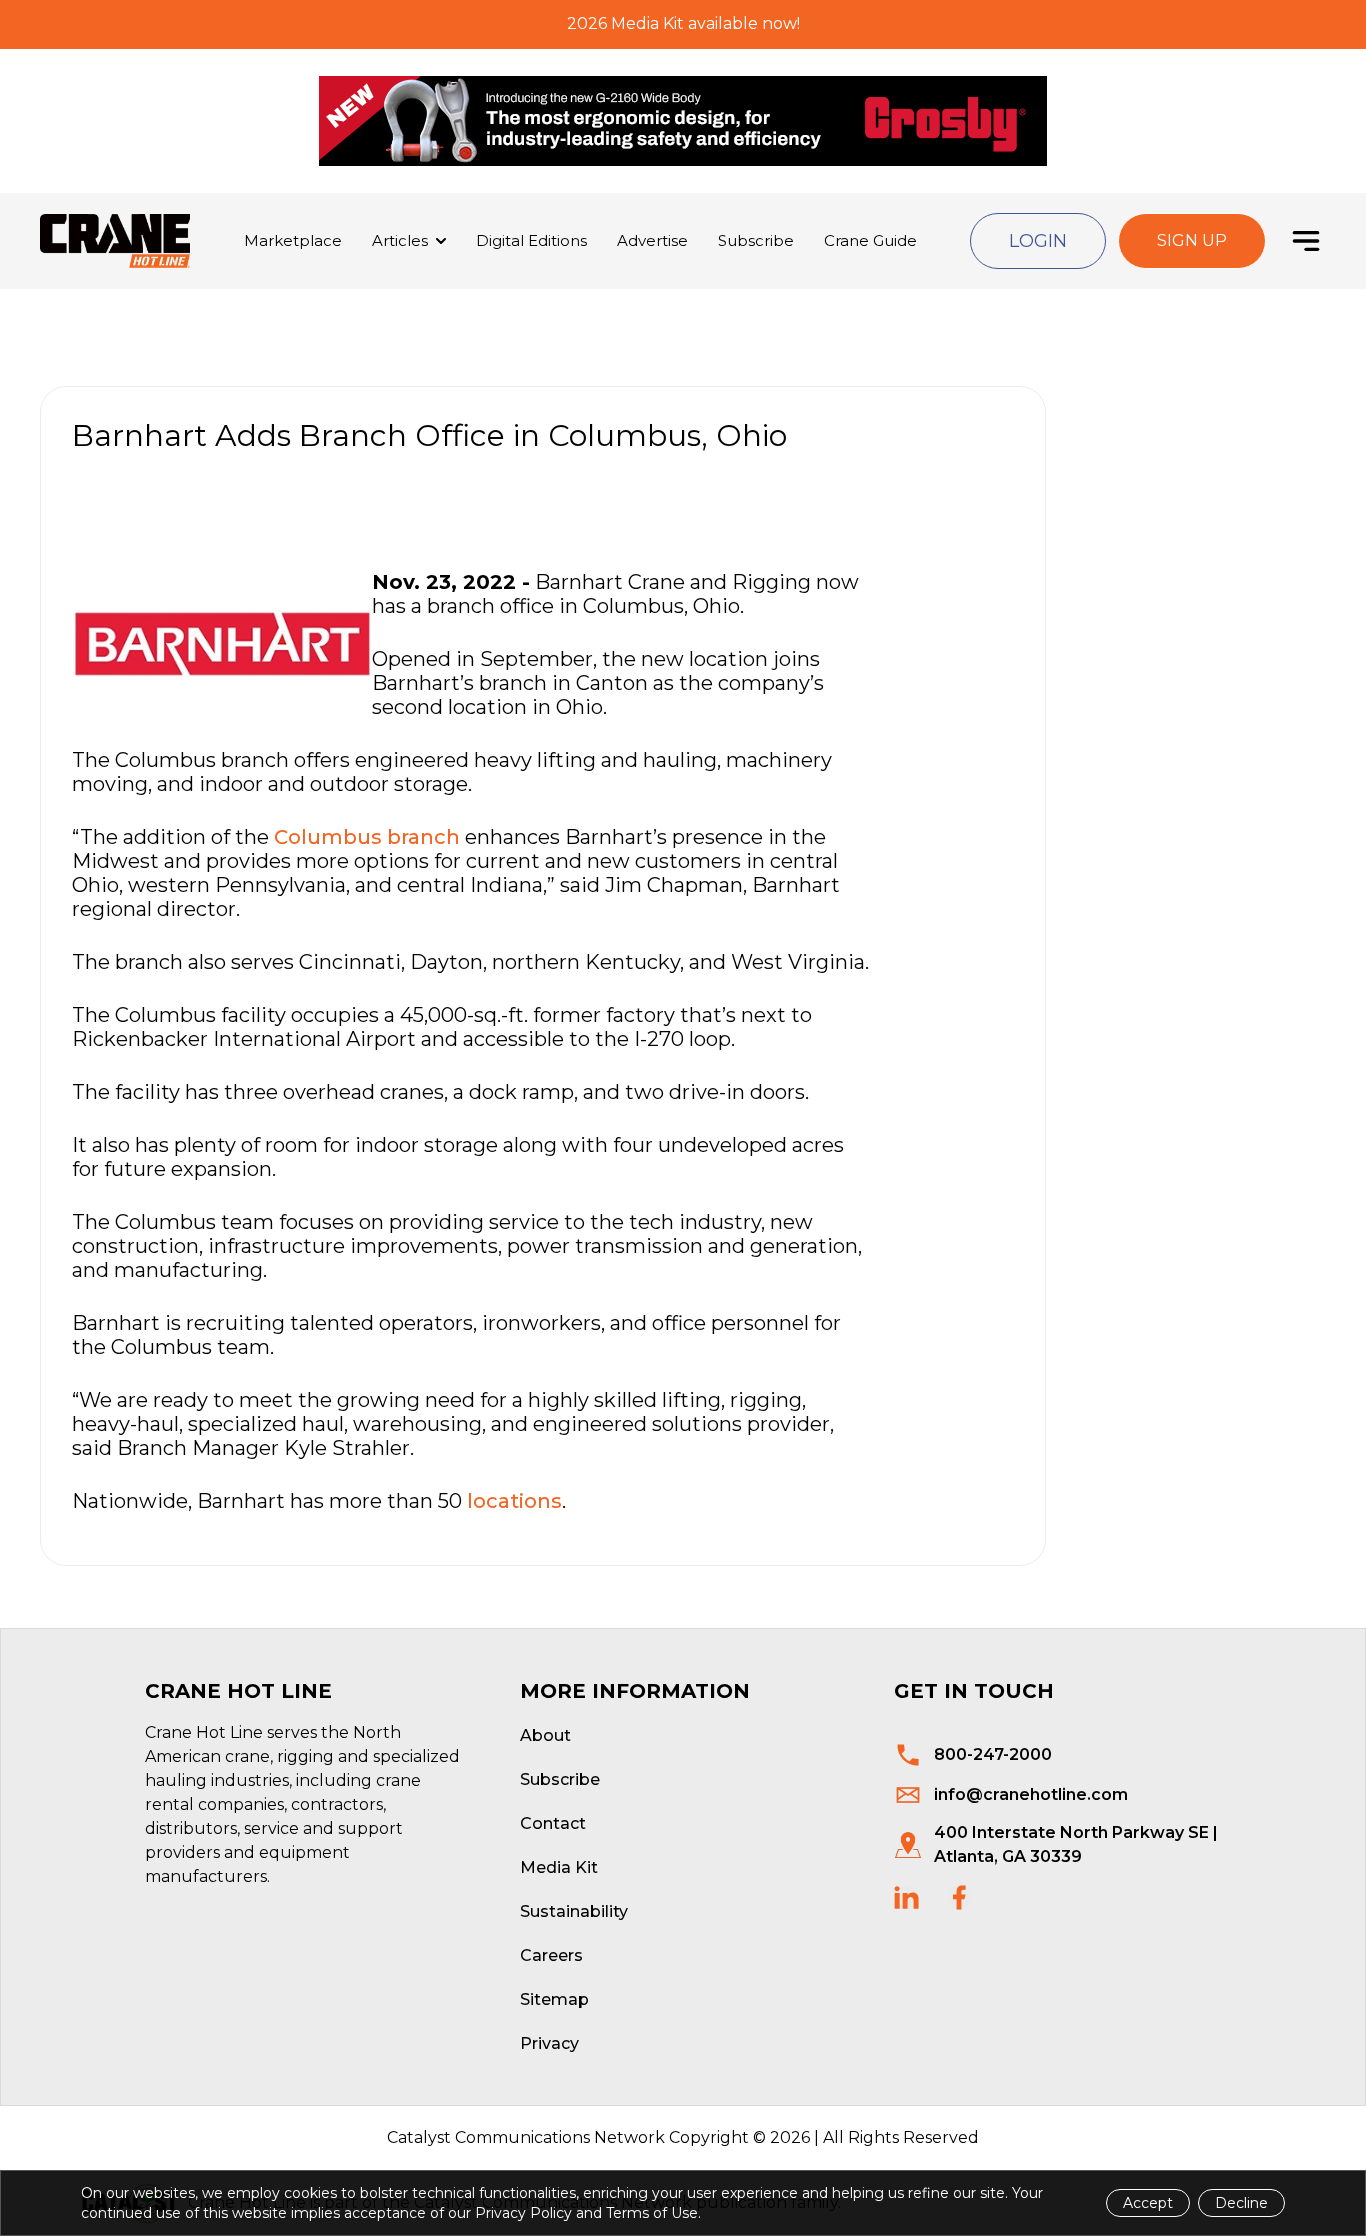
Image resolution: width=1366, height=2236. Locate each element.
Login (1038, 241)
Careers (551, 1955)
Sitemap (554, 1999)
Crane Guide (870, 240)
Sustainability (574, 1911)
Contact (553, 1823)
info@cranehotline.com (1031, 1794)
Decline (1241, 2203)
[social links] (906, 1897)
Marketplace (293, 240)
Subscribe (756, 240)
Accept (1148, 2203)
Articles (400, 240)
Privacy (549, 2043)
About (545, 1735)
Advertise (652, 240)
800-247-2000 (993, 1754)
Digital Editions (531, 240)
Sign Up (1192, 240)
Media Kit (559, 1867)
